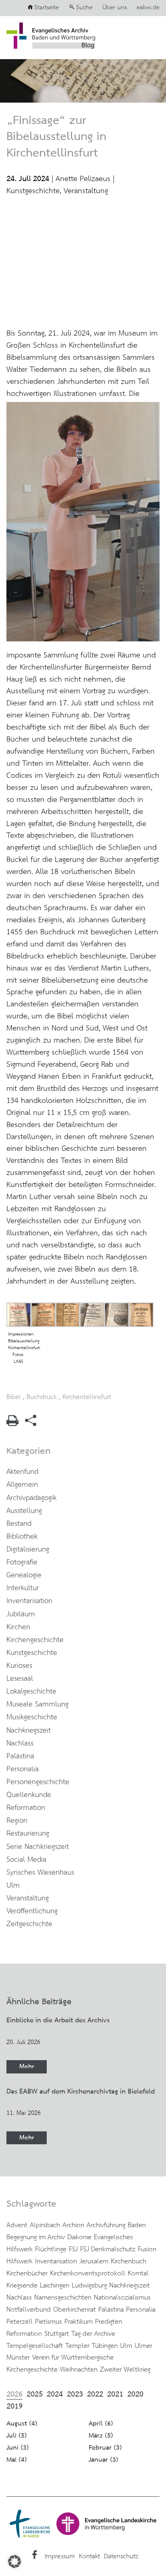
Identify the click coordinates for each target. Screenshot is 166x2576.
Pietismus (49, 2322)
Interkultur (23, 1588)
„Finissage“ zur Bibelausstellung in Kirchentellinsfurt (56, 137)
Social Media (26, 1860)
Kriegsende (22, 2285)
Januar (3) (104, 2460)
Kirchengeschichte (35, 1640)
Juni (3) (18, 2448)
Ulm (13, 1886)
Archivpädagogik (31, 1498)
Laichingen (55, 2285)
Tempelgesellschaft (35, 2346)
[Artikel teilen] (31, 1424)
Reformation (26, 1808)
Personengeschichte (38, 1782)
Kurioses (19, 1666)
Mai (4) (17, 2460)
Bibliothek (22, 1537)
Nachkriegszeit (29, 1731)
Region (17, 1821)
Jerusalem (94, 2261)
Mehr (27, 2066)
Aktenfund (22, 1472)
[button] (15, 2562)
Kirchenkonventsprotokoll (88, 2273)
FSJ (73, 2249)
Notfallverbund (29, 2310)
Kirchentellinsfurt (87, 1397)
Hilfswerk (20, 2261)
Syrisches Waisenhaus (40, 1873)
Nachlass (20, 1743)
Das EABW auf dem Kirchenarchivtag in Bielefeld (81, 2092)
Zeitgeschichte (29, 1924)
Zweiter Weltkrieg (125, 2370)
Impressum (60, 2556)
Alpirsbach (45, 2225)
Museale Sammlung (37, 1704)
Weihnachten (79, 2370)
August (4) (22, 2424)
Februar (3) (105, 2448)
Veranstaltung (86, 191)
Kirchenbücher (27, 2273)
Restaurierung (28, 1834)
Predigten (109, 2322)
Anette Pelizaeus (83, 179)
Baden (137, 2225)
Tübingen (105, 2346)
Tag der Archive (93, 2334)
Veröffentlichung (32, 1911)
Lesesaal (20, 1679)
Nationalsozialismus (122, 2298)
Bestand (19, 1524)
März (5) (101, 2436)
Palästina (20, 1756)
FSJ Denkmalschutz (108, 2249)
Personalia (23, 1769)
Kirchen (18, 1627)
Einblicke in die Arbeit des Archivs (58, 2020)
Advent (17, 2225)
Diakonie (79, 2237)
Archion (73, 2225)
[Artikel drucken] (12, 1424)
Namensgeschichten (63, 2298)
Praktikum (79, 2322)
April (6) (101, 2424)
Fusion (147, 2249)
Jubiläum (21, 1614)
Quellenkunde (29, 1795)
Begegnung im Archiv (36, 2237)
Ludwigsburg (89, 2285)
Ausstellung (24, 1511)
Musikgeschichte (32, 1717)
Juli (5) (17, 2436)
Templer (77, 2346)
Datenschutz (121, 2556)
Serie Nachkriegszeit (38, 1847)
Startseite (47, 8)
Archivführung (106, 2225)
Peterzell (20, 2322)
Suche (84, 8)
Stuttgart (57, 2334)
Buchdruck (42, 1397)
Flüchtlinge (51, 2249)
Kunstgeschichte (33, 191)
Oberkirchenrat (75, 2310)
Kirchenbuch (129, 2261)
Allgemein (22, 1485)
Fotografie (22, 1562)
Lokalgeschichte (31, 1692)
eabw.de (148, 8)
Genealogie (24, 1575)
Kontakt (89, 2556)
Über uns (115, 8)
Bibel (14, 1397)
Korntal (138, 2273)
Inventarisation (29, 1601)
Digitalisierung (28, 1550)
